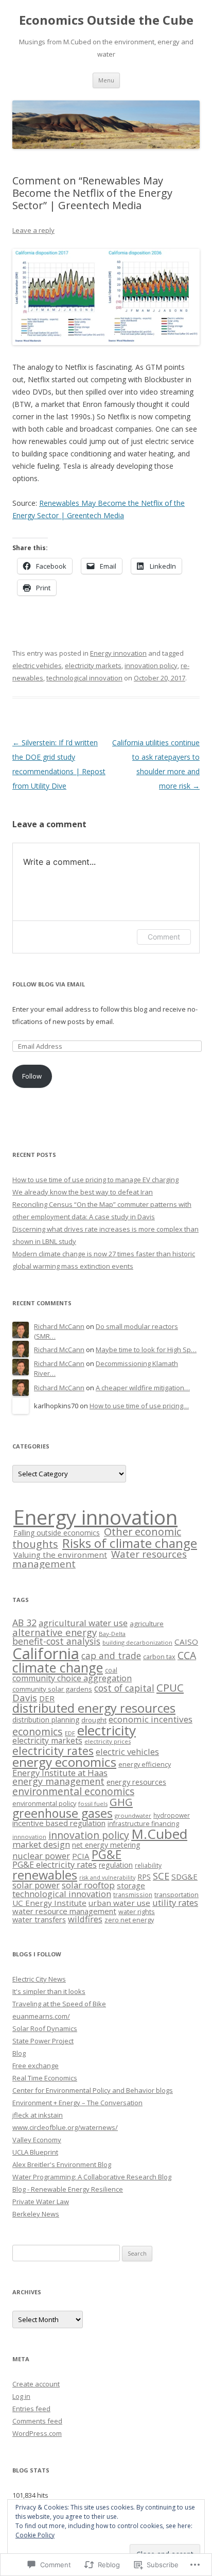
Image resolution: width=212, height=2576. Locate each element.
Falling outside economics (57, 1533)
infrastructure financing (143, 1823)
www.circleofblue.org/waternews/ (65, 2127)
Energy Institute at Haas (60, 1773)
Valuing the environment (60, 1555)
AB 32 (24, 1623)
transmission (133, 1895)
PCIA (81, 1856)
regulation (116, 1865)
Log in (21, 2396)
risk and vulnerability (107, 1878)
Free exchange (36, 2066)
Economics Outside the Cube (106, 20)
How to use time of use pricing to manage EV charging (95, 1180)
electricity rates (53, 1751)
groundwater (133, 1815)
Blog (19, 2053)
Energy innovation (118, 653)
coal (111, 1670)
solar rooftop (88, 1885)
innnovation (29, 1837)
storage (131, 1885)
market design (41, 1844)
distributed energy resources (94, 1708)
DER (47, 1698)
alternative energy (55, 1632)
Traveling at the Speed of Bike (59, 2004)
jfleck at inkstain (38, 2115)
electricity (107, 1730)
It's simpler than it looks (49, 1991)
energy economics (64, 1762)
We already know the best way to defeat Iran (83, 1192)
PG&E (107, 1855)
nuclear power (41, 1856)
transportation (176, 1895)
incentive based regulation (59, 1823)
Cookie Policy (35, 2535)
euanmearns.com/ (41, 2016)
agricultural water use (83, 1623)
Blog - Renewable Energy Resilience (68, 2189)
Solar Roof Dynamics (45, 2028)
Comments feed (37, 2421)
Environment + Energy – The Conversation (77, 2103)
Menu (106, 80)
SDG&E (184, 1876)
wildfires (85, 1919)
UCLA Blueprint (35, 2152)
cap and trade (111, 1656)
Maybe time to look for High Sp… (146, 1350)
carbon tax (159, 1657)
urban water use (119, 1903)
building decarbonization (137, 1642)
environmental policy (44, 1803)
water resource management (64, 1911)
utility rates (175, 1903)
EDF (70, 1733)
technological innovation (84, 678)
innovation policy (151, 666)
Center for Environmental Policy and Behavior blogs (93, 2090)
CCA (187, 1655)
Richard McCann (59, 1326)
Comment (164, 937)
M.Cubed (159, 1834)
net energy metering (106, 1845)
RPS (144, 1876)
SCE (161, 1876)
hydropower (172, 1815)
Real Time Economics (45, 2078)
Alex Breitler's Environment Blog (62, 2164)
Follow (32, 1076)
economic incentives (151, 1719)
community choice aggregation (72, 1678)
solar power (36, 1885)
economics (38, 1731)
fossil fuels (93, 1804)
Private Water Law (41, 2202)
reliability (148, 1865)
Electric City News (39, 1979)
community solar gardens (52, 1689)
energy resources (136, 1782)
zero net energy (129, 1920)
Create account (36, 2384)
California (46, 1653)
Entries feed (31, 2409)
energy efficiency (145, 1764)
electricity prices (108, 1741)
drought (94, 1720)
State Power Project (43, 2041)
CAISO (186, 1642)
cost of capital (124, 1688)
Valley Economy (37, 2140)
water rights (137, 1912)
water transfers (39, 1919)
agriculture (147, 1624)
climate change (58, 1667)
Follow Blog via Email (49, 984)
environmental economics (73, 1791)
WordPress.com (37, 2433)
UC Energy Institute (49, 1903)
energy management (58, 1781)
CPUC (170, 1687)
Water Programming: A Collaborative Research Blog (92, 2177)
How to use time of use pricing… (139, 1406)
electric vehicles (37, 666)
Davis (25, 1698)
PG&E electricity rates (55, 1865)
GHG (121, 1802)
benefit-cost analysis (56, 1641)
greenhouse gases (63, 1813)
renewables (45, 1875)
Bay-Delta (112, 1634)
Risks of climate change (130, 1543)
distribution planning (46, 1720)
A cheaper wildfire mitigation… (143, 1388)
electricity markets (93, 666)
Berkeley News (36, 2214)
